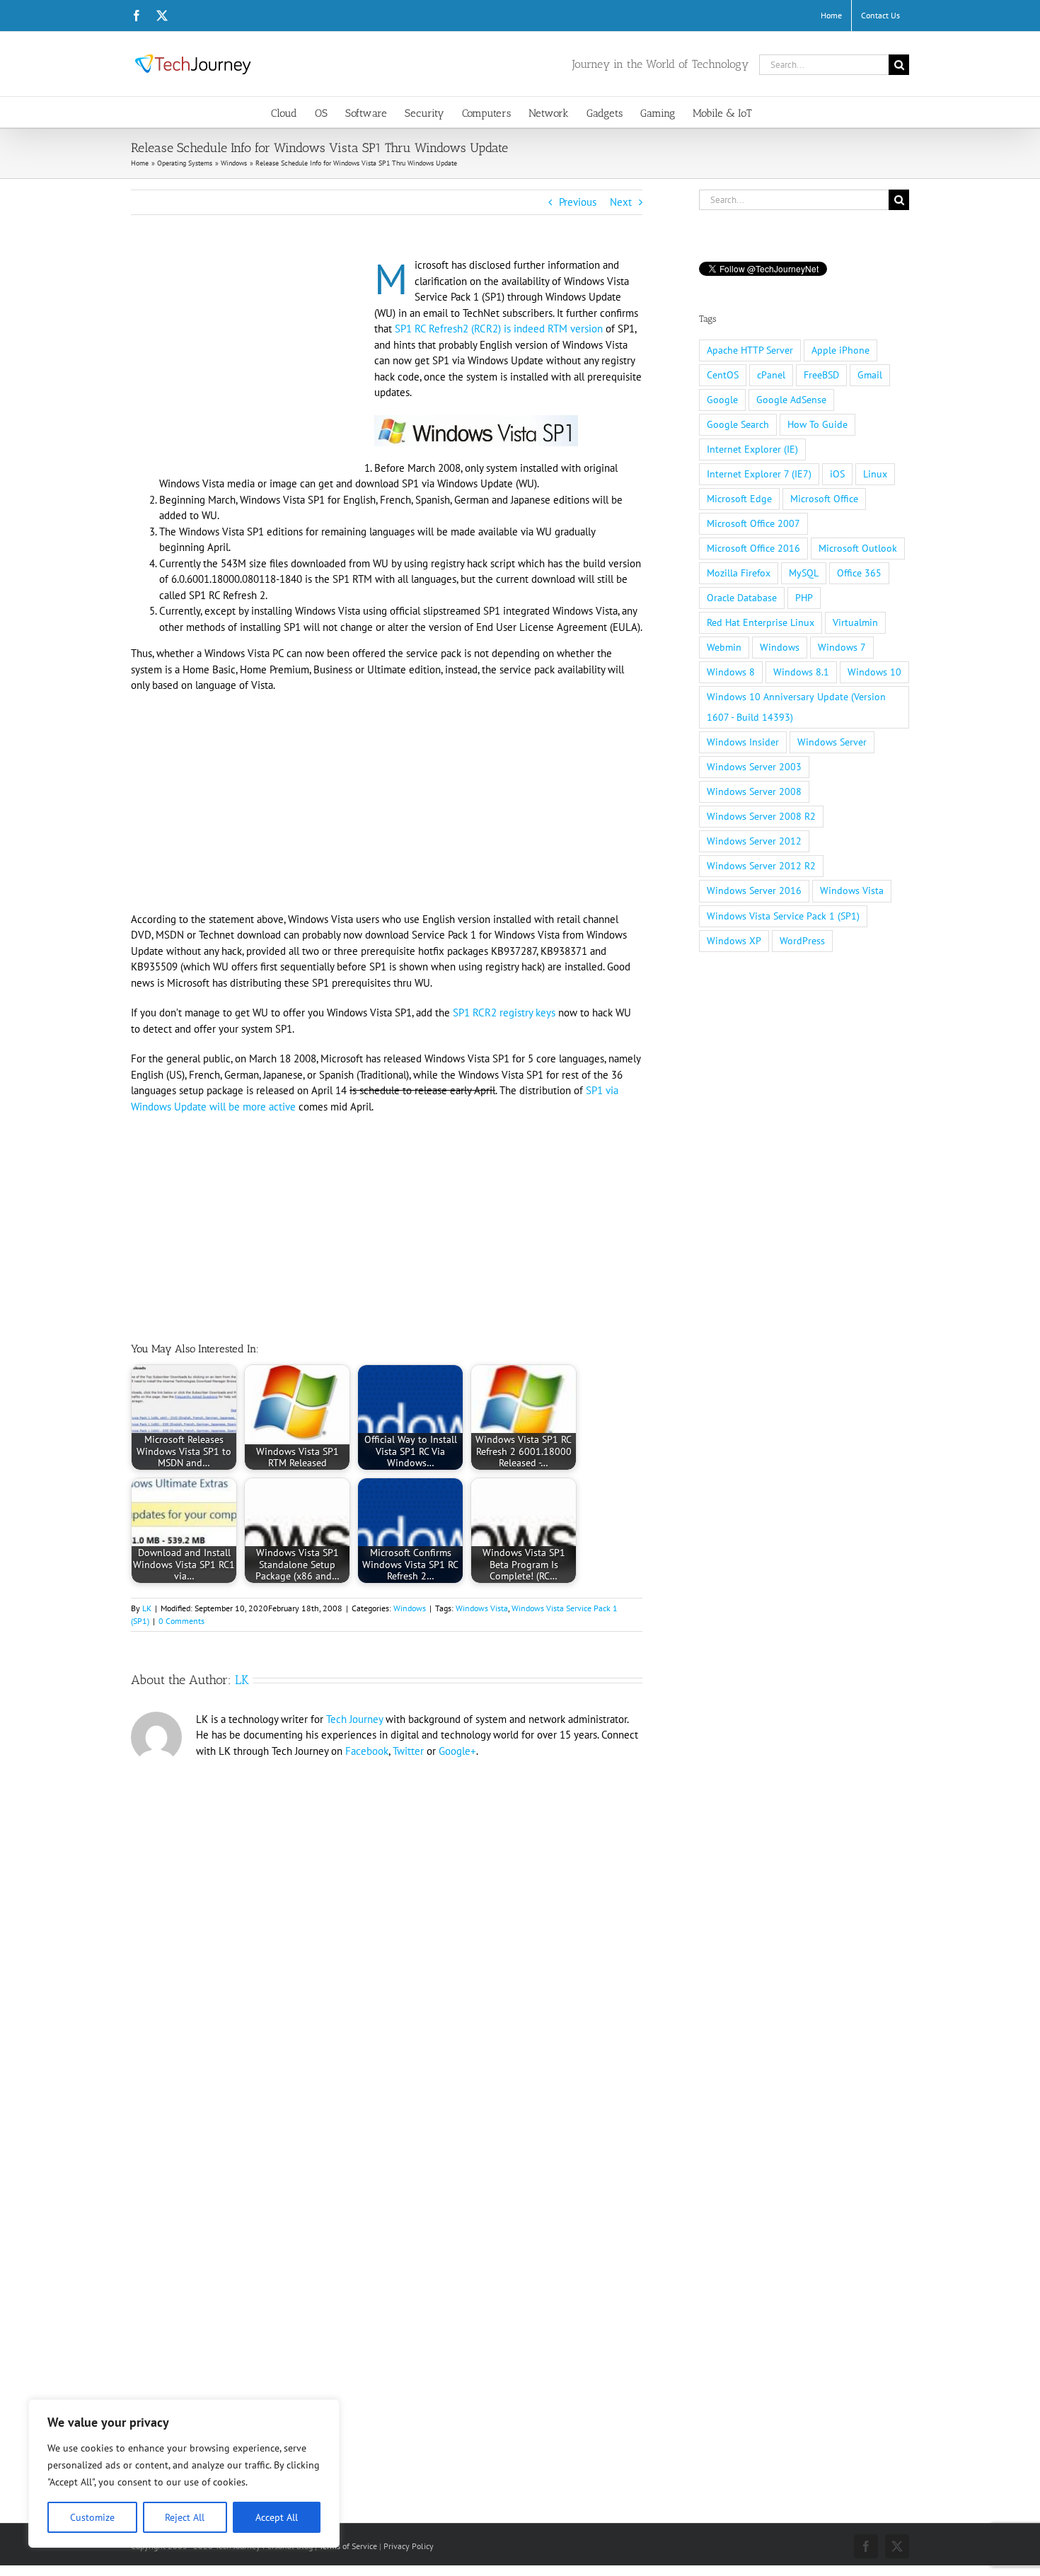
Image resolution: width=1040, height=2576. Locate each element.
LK (147, 1608)
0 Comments (181, 1621)
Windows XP (734, 941)
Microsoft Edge (739, 499)
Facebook (367, 1751)
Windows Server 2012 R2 (761, 866)
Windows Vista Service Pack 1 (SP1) (783, 916)
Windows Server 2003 (754, 767)
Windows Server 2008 (754, 791)
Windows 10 (874, 672)
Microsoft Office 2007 (753, 523)
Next (621, 202)
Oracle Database (742, 598)
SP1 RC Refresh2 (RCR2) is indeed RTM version (499, 329)
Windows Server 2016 (754, 890)
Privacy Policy (409, 2546)
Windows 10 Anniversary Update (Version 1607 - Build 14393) (796, 707)
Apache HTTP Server (750, 350)
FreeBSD (821, 375)
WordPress (802, 941)
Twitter (408, 1751)
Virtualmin (855, 622)
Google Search (738, 424)
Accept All (277, 2517)
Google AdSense (791, 400)
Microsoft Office (824, 499)
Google (722, 400)
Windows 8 (731, 672)
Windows (410, 1608)
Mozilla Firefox (739, 573)
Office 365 (859, 573)
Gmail (870, 375)
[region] (184, 2473)
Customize (92, 2517)
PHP (804, 598)
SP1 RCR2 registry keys (504, 1013)
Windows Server (832, 742)
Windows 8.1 (801, 672)
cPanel (771, 375)
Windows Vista (482, 1608)
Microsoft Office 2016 (753, 548)
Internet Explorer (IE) (752, 449)
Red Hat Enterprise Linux (761, 622)
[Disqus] (387, 1959)
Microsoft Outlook (858, 548)
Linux (875, 474)
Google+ (457, 1751)
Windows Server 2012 (754, 841)
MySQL (804, 573)
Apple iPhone (840, 350)
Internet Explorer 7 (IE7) (759, 474)
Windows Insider (743, 742)
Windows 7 (842, 647)
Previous (578, 202)
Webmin (724, 647)
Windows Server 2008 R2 (761, 816)
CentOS (723, 375)
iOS (837, 474)
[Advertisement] (250, 362)
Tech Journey (354, 1719)
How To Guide (817, 424)
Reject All (185, 2517)
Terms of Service (348, 2546)
